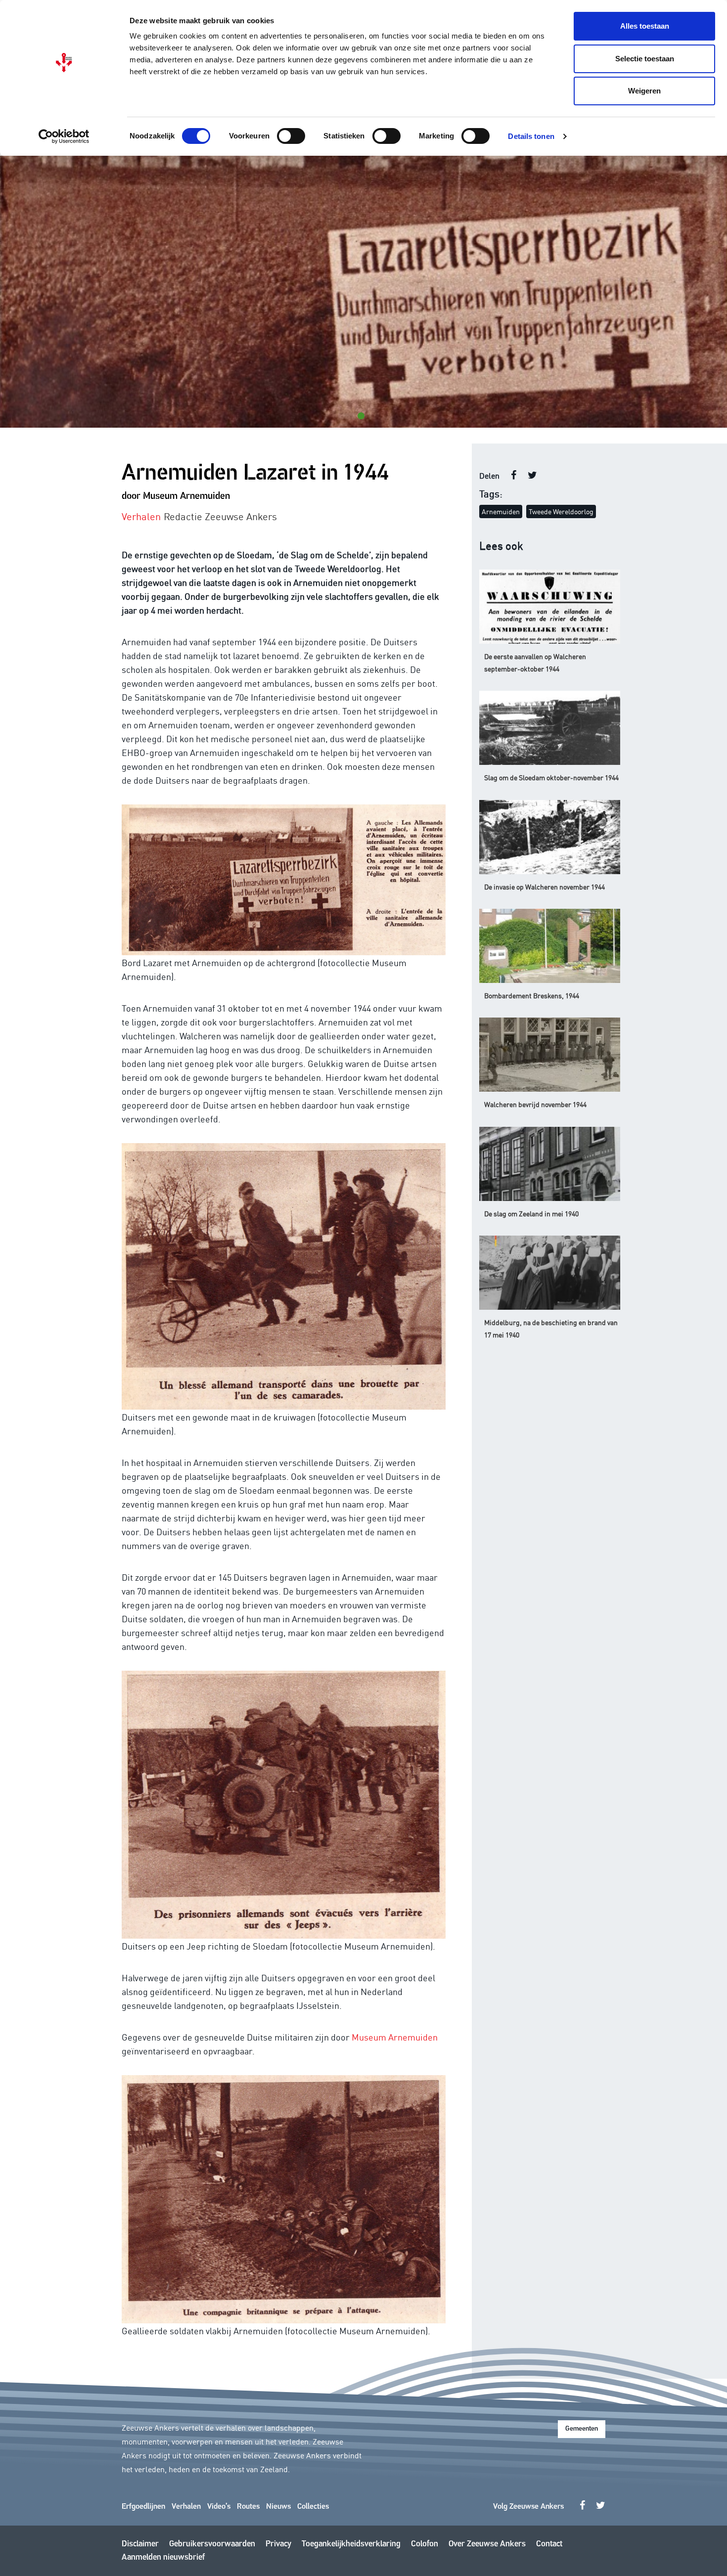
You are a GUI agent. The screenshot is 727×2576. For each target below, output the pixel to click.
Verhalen (186, 2507)
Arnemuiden (501, 511)
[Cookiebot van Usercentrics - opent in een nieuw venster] (64, 136)
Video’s (219, 2507)
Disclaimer (140, 2544)
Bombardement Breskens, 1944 (532, 995)
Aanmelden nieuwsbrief (163, 2557)
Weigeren (644, 91)
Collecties (313, 2507)
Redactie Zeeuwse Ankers (220, 516)
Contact (549, 2544)
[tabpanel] (363, 292)
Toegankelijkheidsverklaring (351, 2544)
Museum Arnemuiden (395, 2037)
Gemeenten (582, 2429)
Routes (248, 2507)
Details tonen (531, 136)
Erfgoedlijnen (143, 2507)
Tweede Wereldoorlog (561, 511)
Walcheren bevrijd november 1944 (535, 1104)
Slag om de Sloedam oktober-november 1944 (551, 777)
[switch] (291, 136)
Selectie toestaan (645, 59)
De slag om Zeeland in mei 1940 (531, 1213)
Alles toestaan (645, 26)
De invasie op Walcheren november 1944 (545, 887)
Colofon (425, 2544)
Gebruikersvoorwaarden (212, 2544)
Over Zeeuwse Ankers (487, 2544)
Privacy (278, 2544)
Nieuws (278, 2507)
